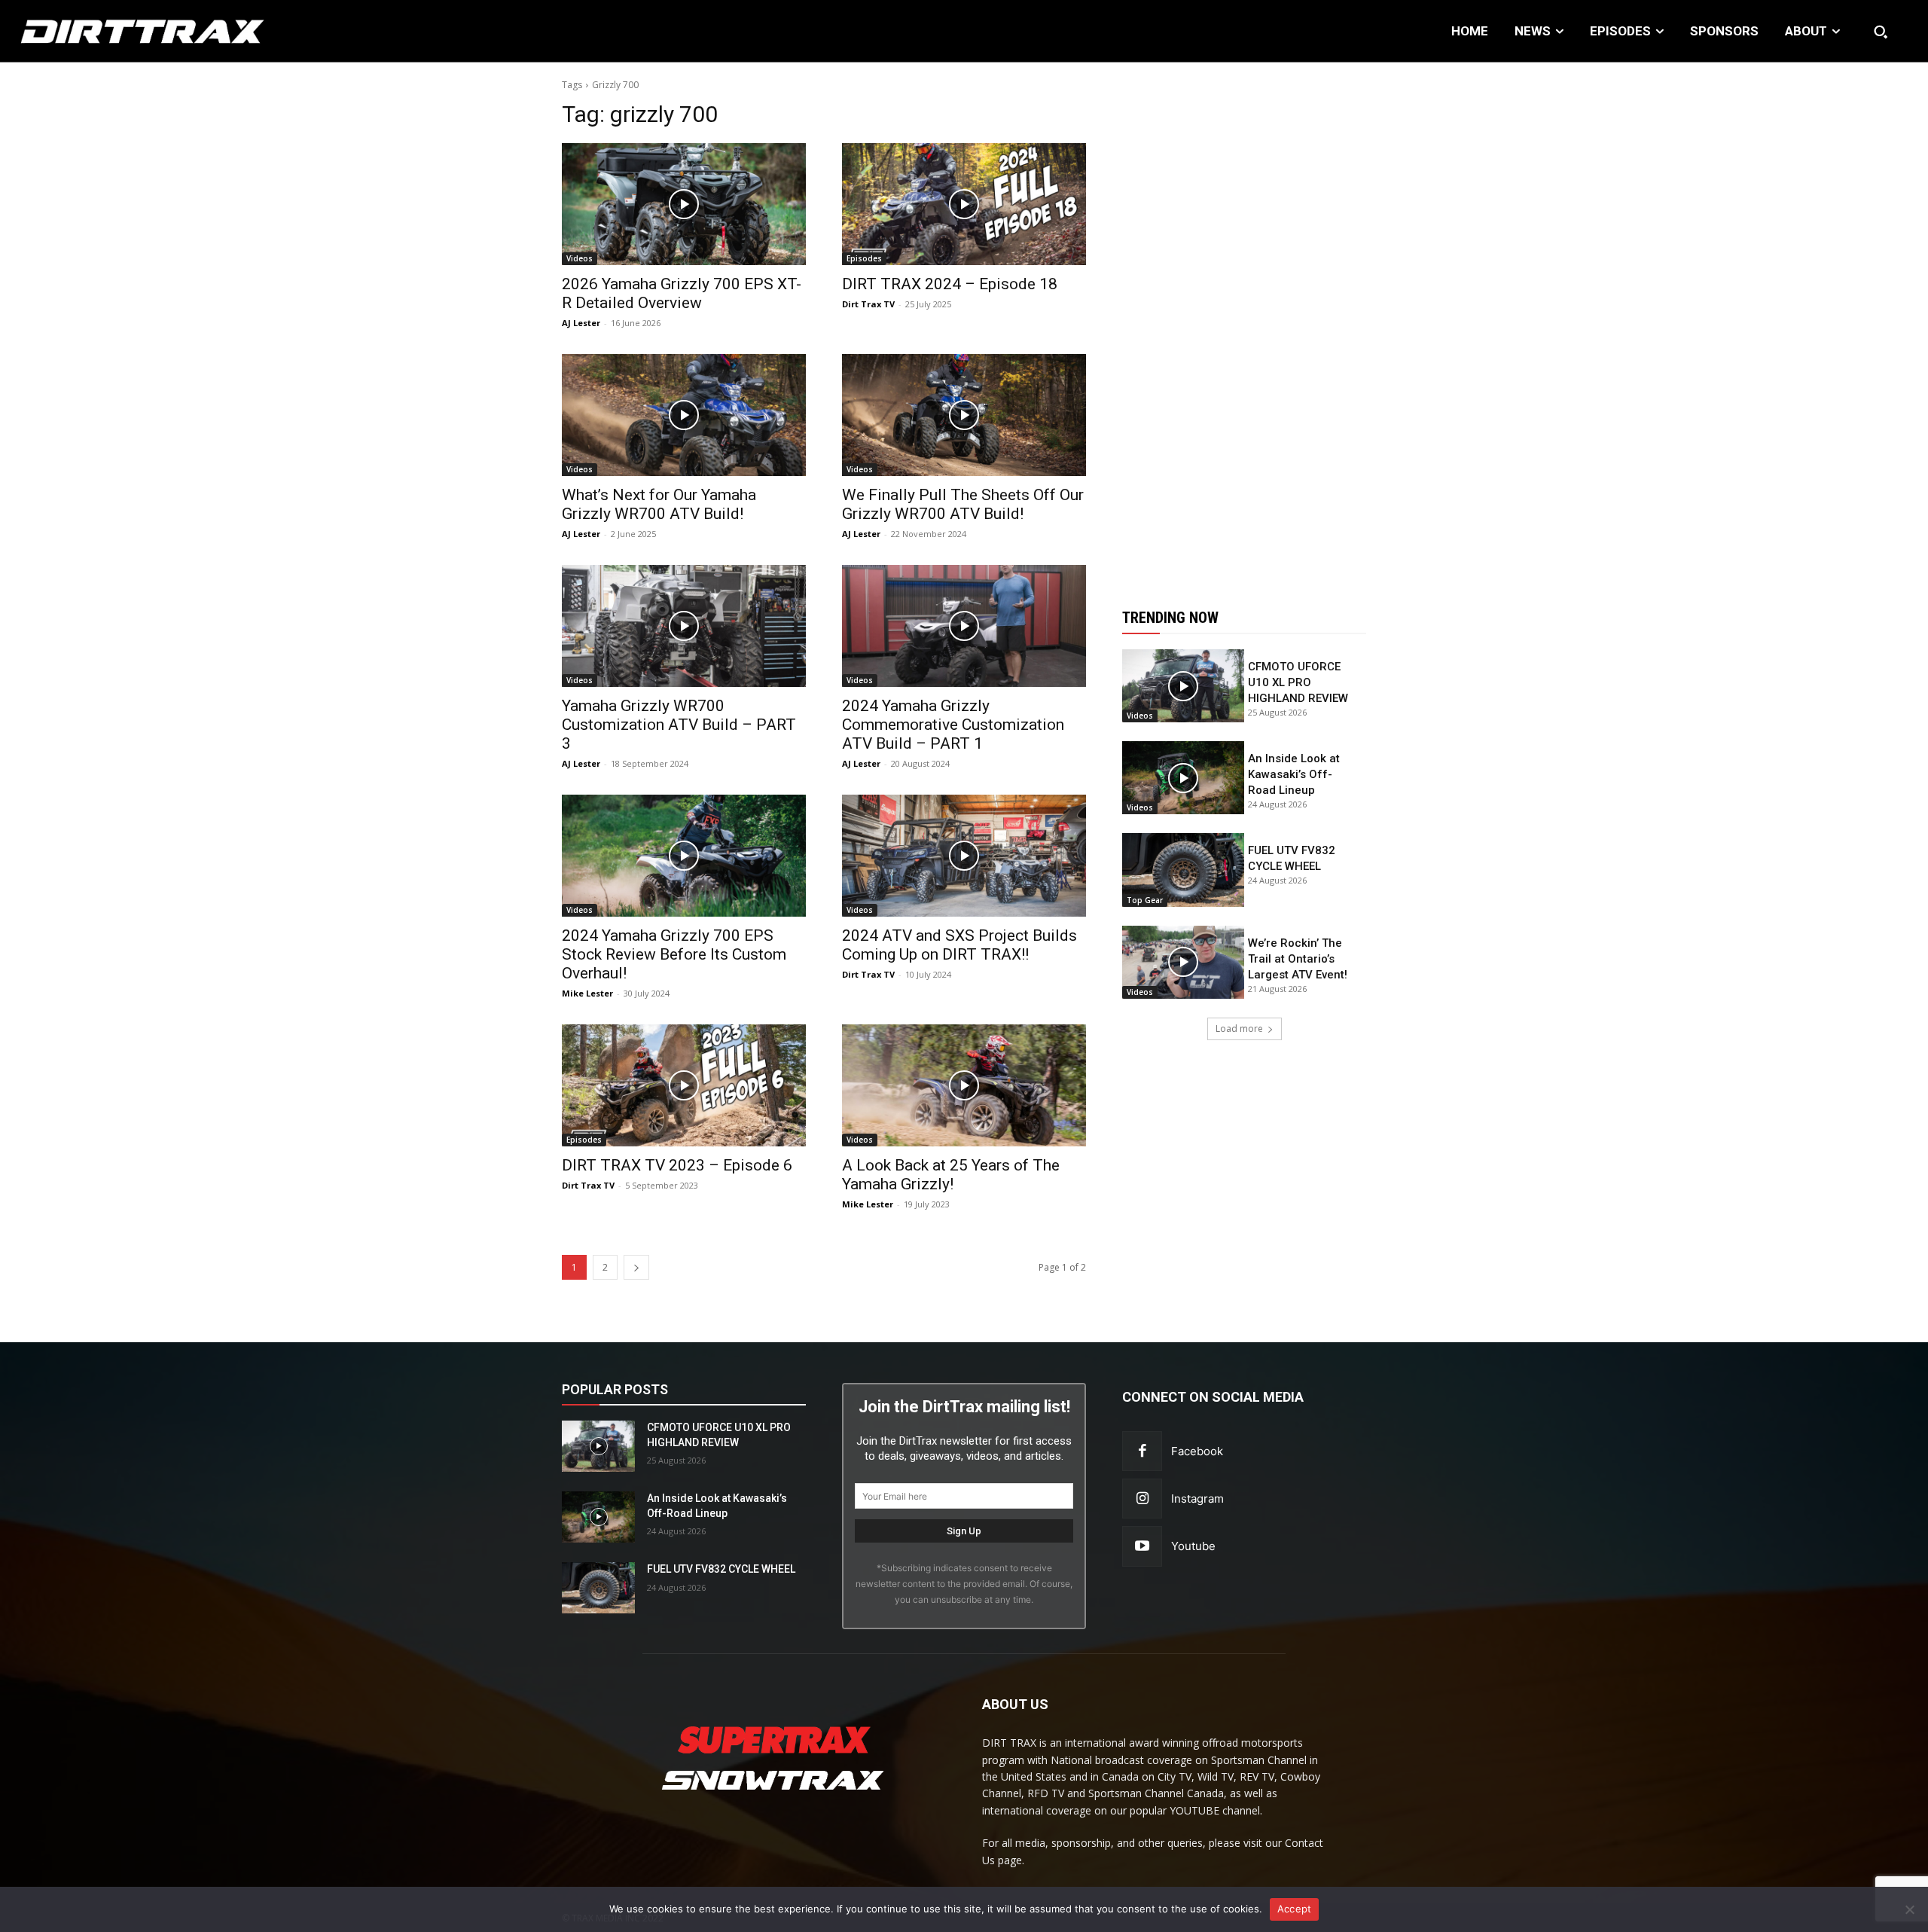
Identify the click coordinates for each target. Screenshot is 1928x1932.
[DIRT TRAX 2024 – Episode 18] (964, 204)
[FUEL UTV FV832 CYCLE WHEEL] (1183, 870)
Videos (580, 258)
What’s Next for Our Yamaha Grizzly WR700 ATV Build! (659, 504)
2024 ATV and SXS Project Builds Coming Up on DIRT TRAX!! (959, 945)
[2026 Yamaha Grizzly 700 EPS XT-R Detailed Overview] (684, 204)
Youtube (1193, 1546)
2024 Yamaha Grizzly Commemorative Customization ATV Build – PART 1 (953, 725)
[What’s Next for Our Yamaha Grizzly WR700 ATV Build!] (684, 415)
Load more (1239, 1029)
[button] (1881, 32)
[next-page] (636, 1267)
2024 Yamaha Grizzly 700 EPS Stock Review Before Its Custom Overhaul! (674, 954)
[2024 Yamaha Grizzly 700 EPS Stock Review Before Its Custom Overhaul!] (684, 856)
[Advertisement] (1244, 326)
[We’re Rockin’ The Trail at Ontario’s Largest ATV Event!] (1183, 962)
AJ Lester (581, 323)
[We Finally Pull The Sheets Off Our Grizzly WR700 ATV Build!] (964, 415)
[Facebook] (1142, 1451)
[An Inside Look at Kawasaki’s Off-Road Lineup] (1183, 778)
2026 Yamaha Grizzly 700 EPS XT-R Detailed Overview (682, 293)
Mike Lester (587, 993)
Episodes (864, 258)
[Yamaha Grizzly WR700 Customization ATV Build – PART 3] (684, 626)
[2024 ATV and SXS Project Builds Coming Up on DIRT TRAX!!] (964, 856)
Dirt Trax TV (868, 304)
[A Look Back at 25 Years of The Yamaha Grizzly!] (964, 1085)
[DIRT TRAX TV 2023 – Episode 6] (684, 1085)
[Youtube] (1142, 1546)
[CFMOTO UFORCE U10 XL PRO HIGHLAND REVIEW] (1183, 686)
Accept (1295, 1909)
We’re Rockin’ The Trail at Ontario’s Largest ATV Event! (1298, 959)
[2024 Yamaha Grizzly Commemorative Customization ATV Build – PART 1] (964, 626)
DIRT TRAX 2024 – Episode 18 (950, 284)
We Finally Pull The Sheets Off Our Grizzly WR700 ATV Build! (963, 504)
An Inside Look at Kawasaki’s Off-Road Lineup (1294, 774)
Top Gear (1145, 900)
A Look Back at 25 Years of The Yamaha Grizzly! (951, 1175)
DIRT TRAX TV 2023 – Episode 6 (677, 1165)
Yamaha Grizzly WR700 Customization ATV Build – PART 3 (679, 725)
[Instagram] (1142, 1499)
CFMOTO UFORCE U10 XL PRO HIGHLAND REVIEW (1298, 682)
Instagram (1197, 1499)
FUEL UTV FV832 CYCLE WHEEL (721, 1569)
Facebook (1197, 1451)
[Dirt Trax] (197, 31)
